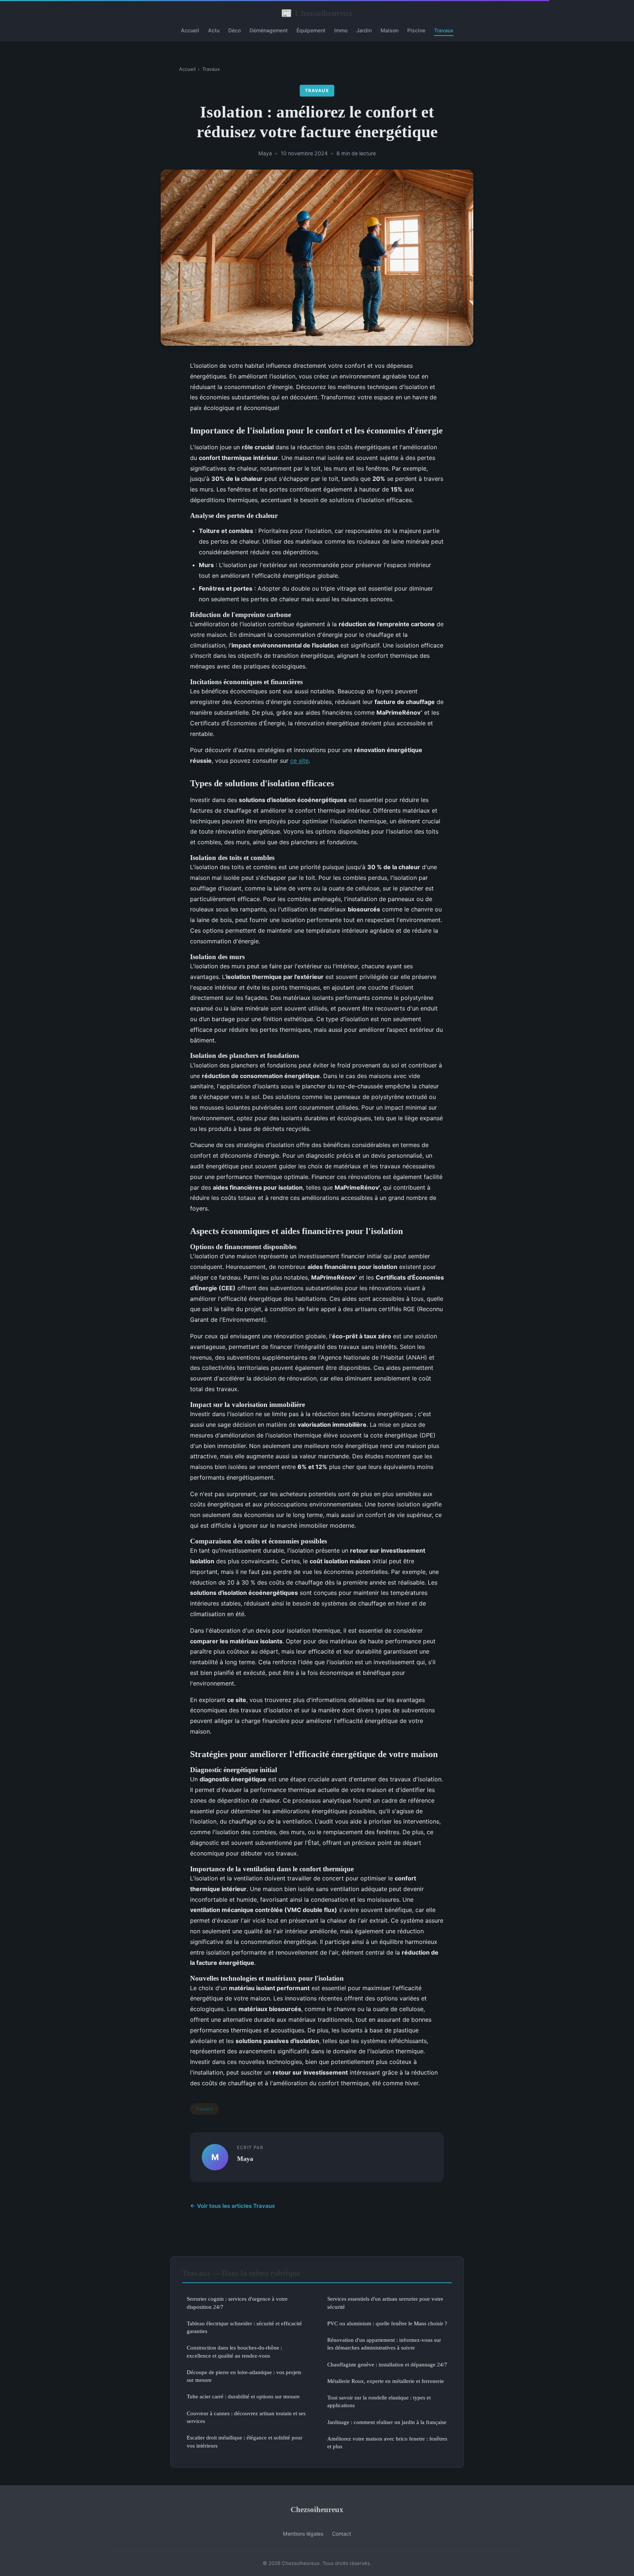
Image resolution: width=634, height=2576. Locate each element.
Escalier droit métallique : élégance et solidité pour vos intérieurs (245, 2441)
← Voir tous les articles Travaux (233, 2206)
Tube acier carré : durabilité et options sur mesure (243, 2396)
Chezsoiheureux (317, 13)
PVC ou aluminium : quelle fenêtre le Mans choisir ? (387, 2323)
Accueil (190, 30)
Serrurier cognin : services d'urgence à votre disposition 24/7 (237, 2303)
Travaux (444, 30)
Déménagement (269, 30)
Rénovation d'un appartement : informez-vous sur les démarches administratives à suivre (384, 2344)
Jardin (364, 30)
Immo (341, 30)
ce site (299, 761)
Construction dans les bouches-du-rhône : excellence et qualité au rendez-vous (234, 2351)
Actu (214, 30)
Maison (389, 30)
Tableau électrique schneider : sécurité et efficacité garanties (244, 2327)
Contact (342, 2534)
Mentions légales (303, 2534)
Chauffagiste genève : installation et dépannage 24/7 (387, 2364)
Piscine (416, 30)
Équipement (311, 30)
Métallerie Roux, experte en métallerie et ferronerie (386, 2381)
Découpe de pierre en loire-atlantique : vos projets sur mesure (244, 2376)
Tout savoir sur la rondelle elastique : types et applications (379, 2401)
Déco (234, 30)
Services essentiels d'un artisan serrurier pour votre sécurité (385, 2303)
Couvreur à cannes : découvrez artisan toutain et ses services (246, 2417)
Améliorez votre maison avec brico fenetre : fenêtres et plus (387, 2442)
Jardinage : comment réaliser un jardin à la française (387, 2422)
